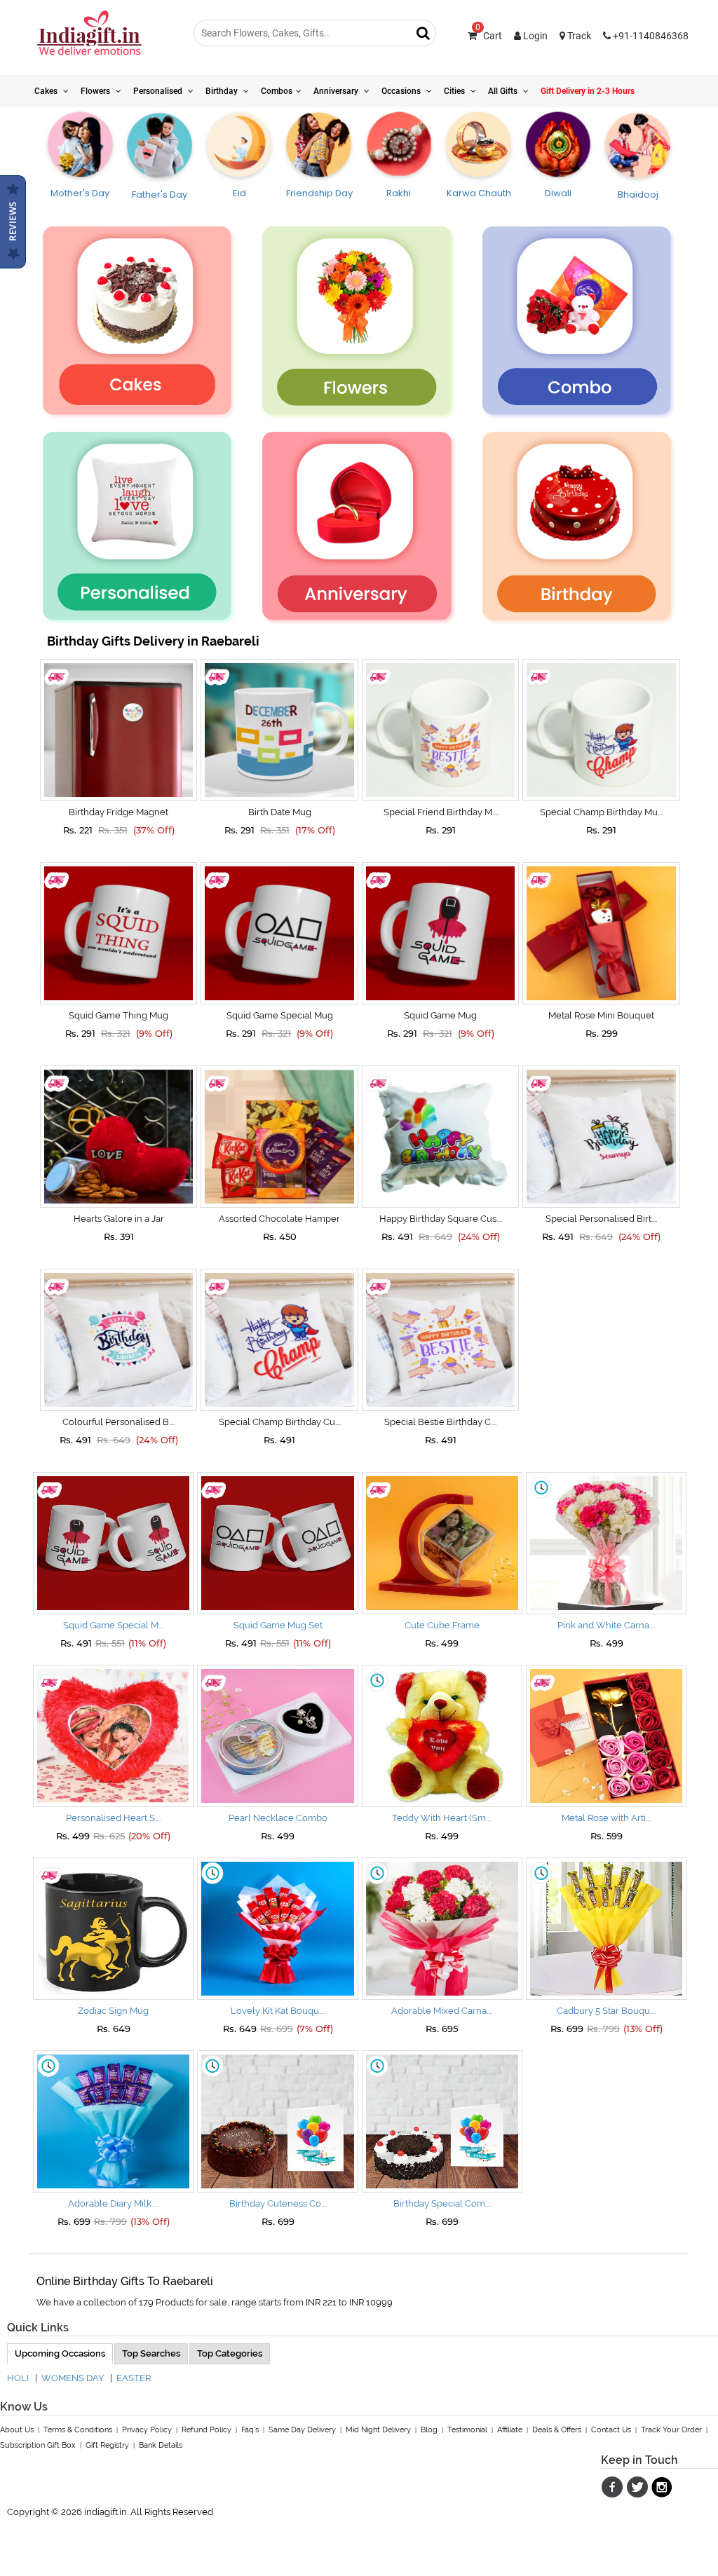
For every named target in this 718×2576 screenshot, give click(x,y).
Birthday (223, 91)
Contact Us (611, 2430)
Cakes (47, 91)
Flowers (96, 91)
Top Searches (151, 2353)
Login (534, 36)
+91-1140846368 (650, 36)
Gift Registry (107, 2445)
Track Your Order (671, 2430)
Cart (489, 36)
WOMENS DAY (73, 2378)
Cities (455, 91)
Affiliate (510, 2430)
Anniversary (337, 91)
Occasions (402, 91)
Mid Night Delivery (378, 2430)
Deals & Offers (557, 2430)
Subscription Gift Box (38, 2445)
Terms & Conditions (78, 2430)
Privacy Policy (147, 2430)
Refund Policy (206, 2430)
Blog (429, 2430)
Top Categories (230, 2353)
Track (578, 36)
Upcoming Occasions (60, 2353)
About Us (17, 2430)
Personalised (159, 91)
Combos (277, 91)
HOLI (18, 2378)
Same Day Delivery (302, 2430)
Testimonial (467, 2430)
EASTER (134, 2378)
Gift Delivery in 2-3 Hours (588, 91)
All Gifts (504, 91)
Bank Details (161, 2445)
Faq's (250, 2430)
